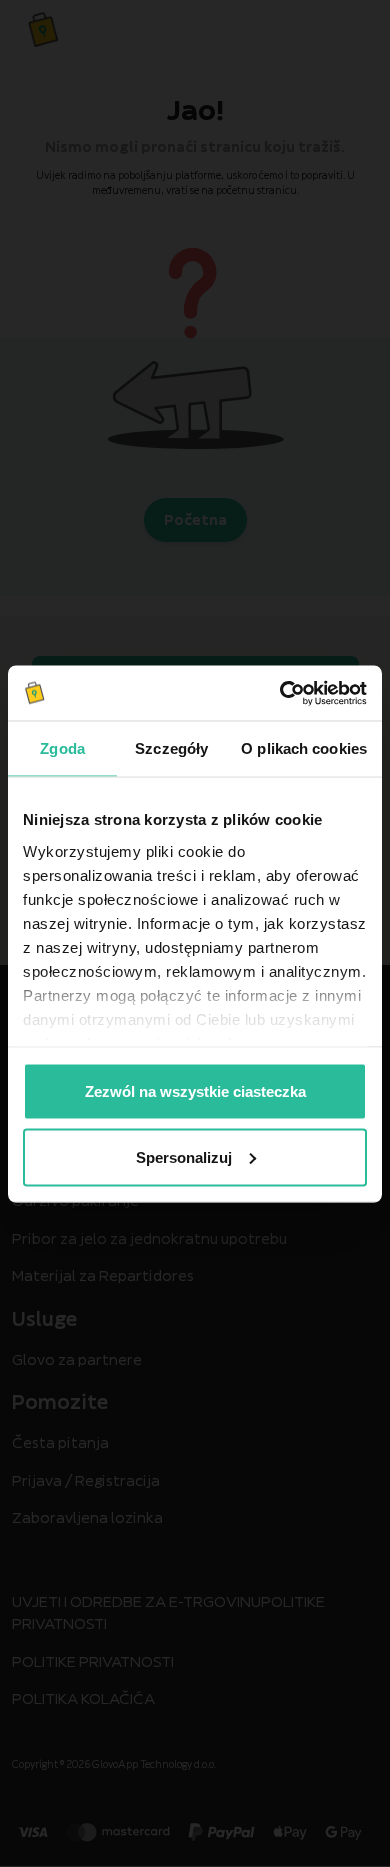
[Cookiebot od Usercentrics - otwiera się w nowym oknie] (280, 693)
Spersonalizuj (184, 1156)
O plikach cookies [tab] (304, 748)
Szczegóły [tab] (171, 748)
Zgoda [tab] (62, 748)
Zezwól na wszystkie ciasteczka (195, 1091)
